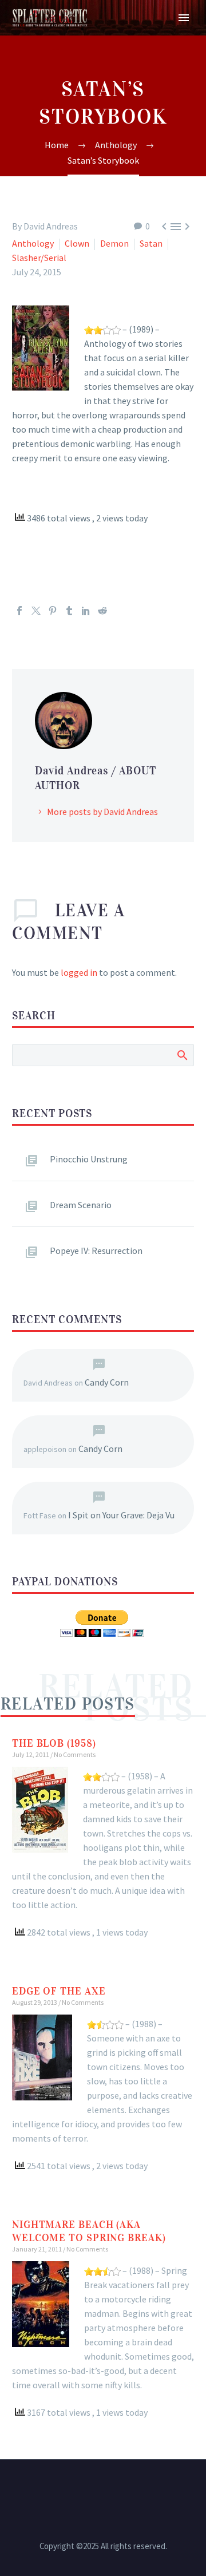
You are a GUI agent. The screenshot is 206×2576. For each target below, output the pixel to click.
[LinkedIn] (86, 611)
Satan (151, 243)
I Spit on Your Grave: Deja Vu (121, 1515)
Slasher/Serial (39, 258)
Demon (114, 243)
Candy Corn (107, 1382)
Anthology (33, 243)
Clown (77, 243)
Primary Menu (184, 18)
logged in (79, 972)
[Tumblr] (69, 611)
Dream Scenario (81, 1205)
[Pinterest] (53, 611)
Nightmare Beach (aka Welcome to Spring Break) (89, 2231)
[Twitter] (36, 611)
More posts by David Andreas (102, 812)
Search (182, 1055)
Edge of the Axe (59, 1991)
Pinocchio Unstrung (89, 1159)
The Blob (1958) (54, 1743)
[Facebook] (19, 611)
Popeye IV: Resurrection (96, 1251)
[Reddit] (102, 611)
